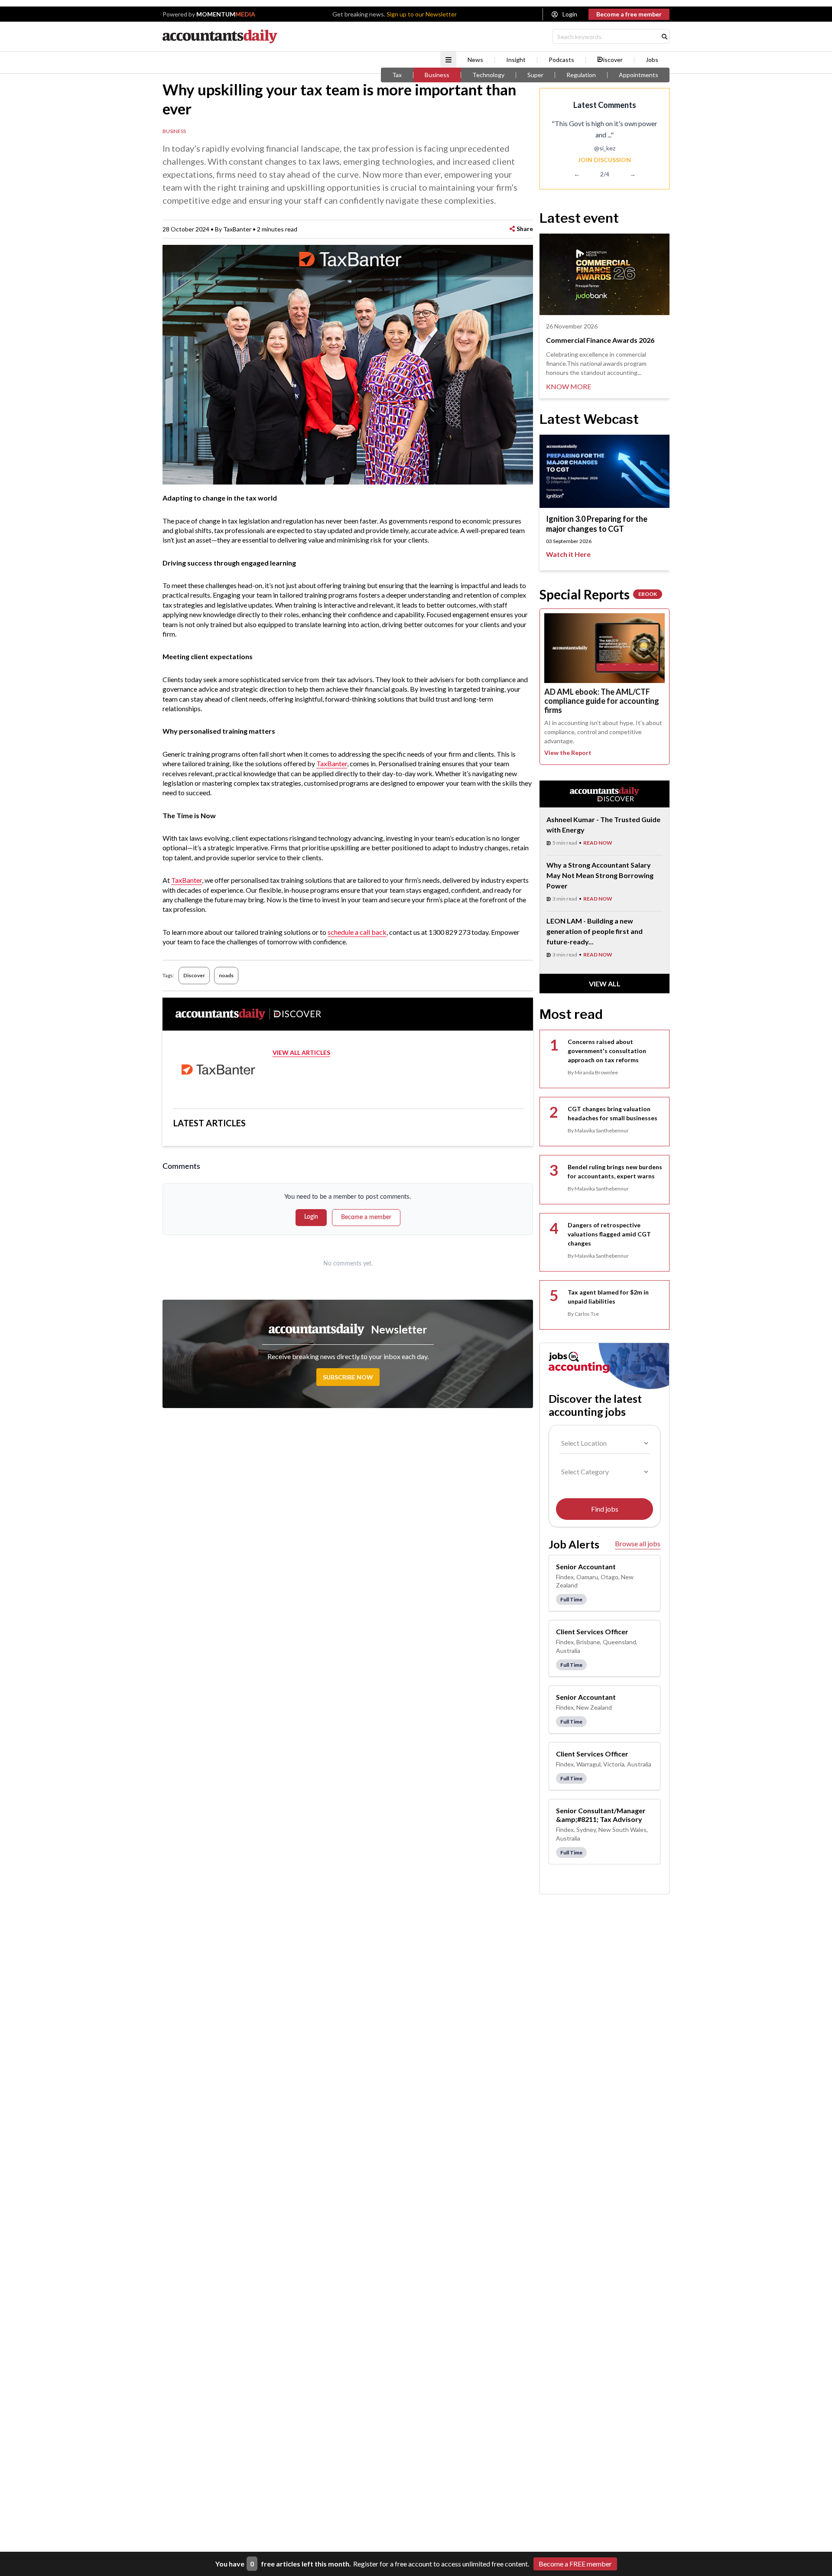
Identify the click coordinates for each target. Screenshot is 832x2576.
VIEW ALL (605, 984)
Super (535, 75)
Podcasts (561, 60)
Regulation (581, 75)
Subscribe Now (348, 1377)
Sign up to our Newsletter (422, 14)
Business (437, 75)
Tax (397, 75)
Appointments (639, 75)
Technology (488, 75)
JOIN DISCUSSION (604, 160)
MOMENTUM (226, 14)
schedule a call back (357, 932)
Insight (516, 60)
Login (570, 14)
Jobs (652, 60)
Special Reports (598, 594)
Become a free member (629, 14)
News (475, 60)
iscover (613, 60)
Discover (194, 975)
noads (226, 975)
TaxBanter (332, 763)
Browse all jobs (638, 1543)
